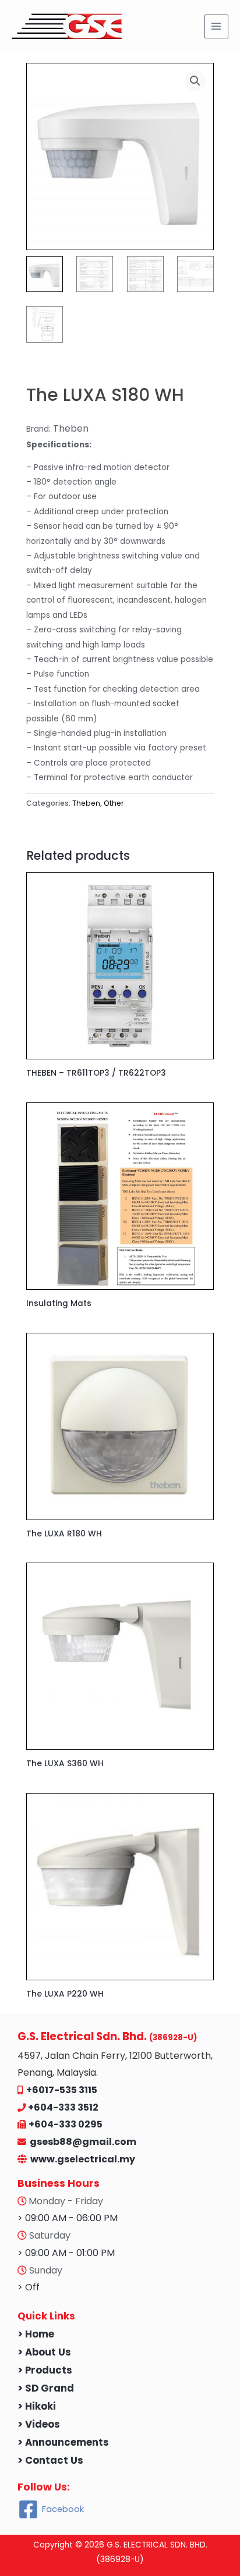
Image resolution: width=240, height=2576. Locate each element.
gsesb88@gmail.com (81, 2142)
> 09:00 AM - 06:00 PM (68, 2218)
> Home (36, 2334)
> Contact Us (50, 2461)
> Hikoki (37, 2406)
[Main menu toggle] (216, 26)
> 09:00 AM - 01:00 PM (66, 2253)
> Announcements (63, 2442)
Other (114, 803)
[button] (195, 81)
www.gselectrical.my (83, 2159)
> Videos (39, 2424)
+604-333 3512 (63, 2107)
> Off (29, 2287)
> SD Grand (46, 2388)
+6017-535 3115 (62, 2090)
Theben (86, 803)
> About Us (44, 2352)
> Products (45, 2370)
